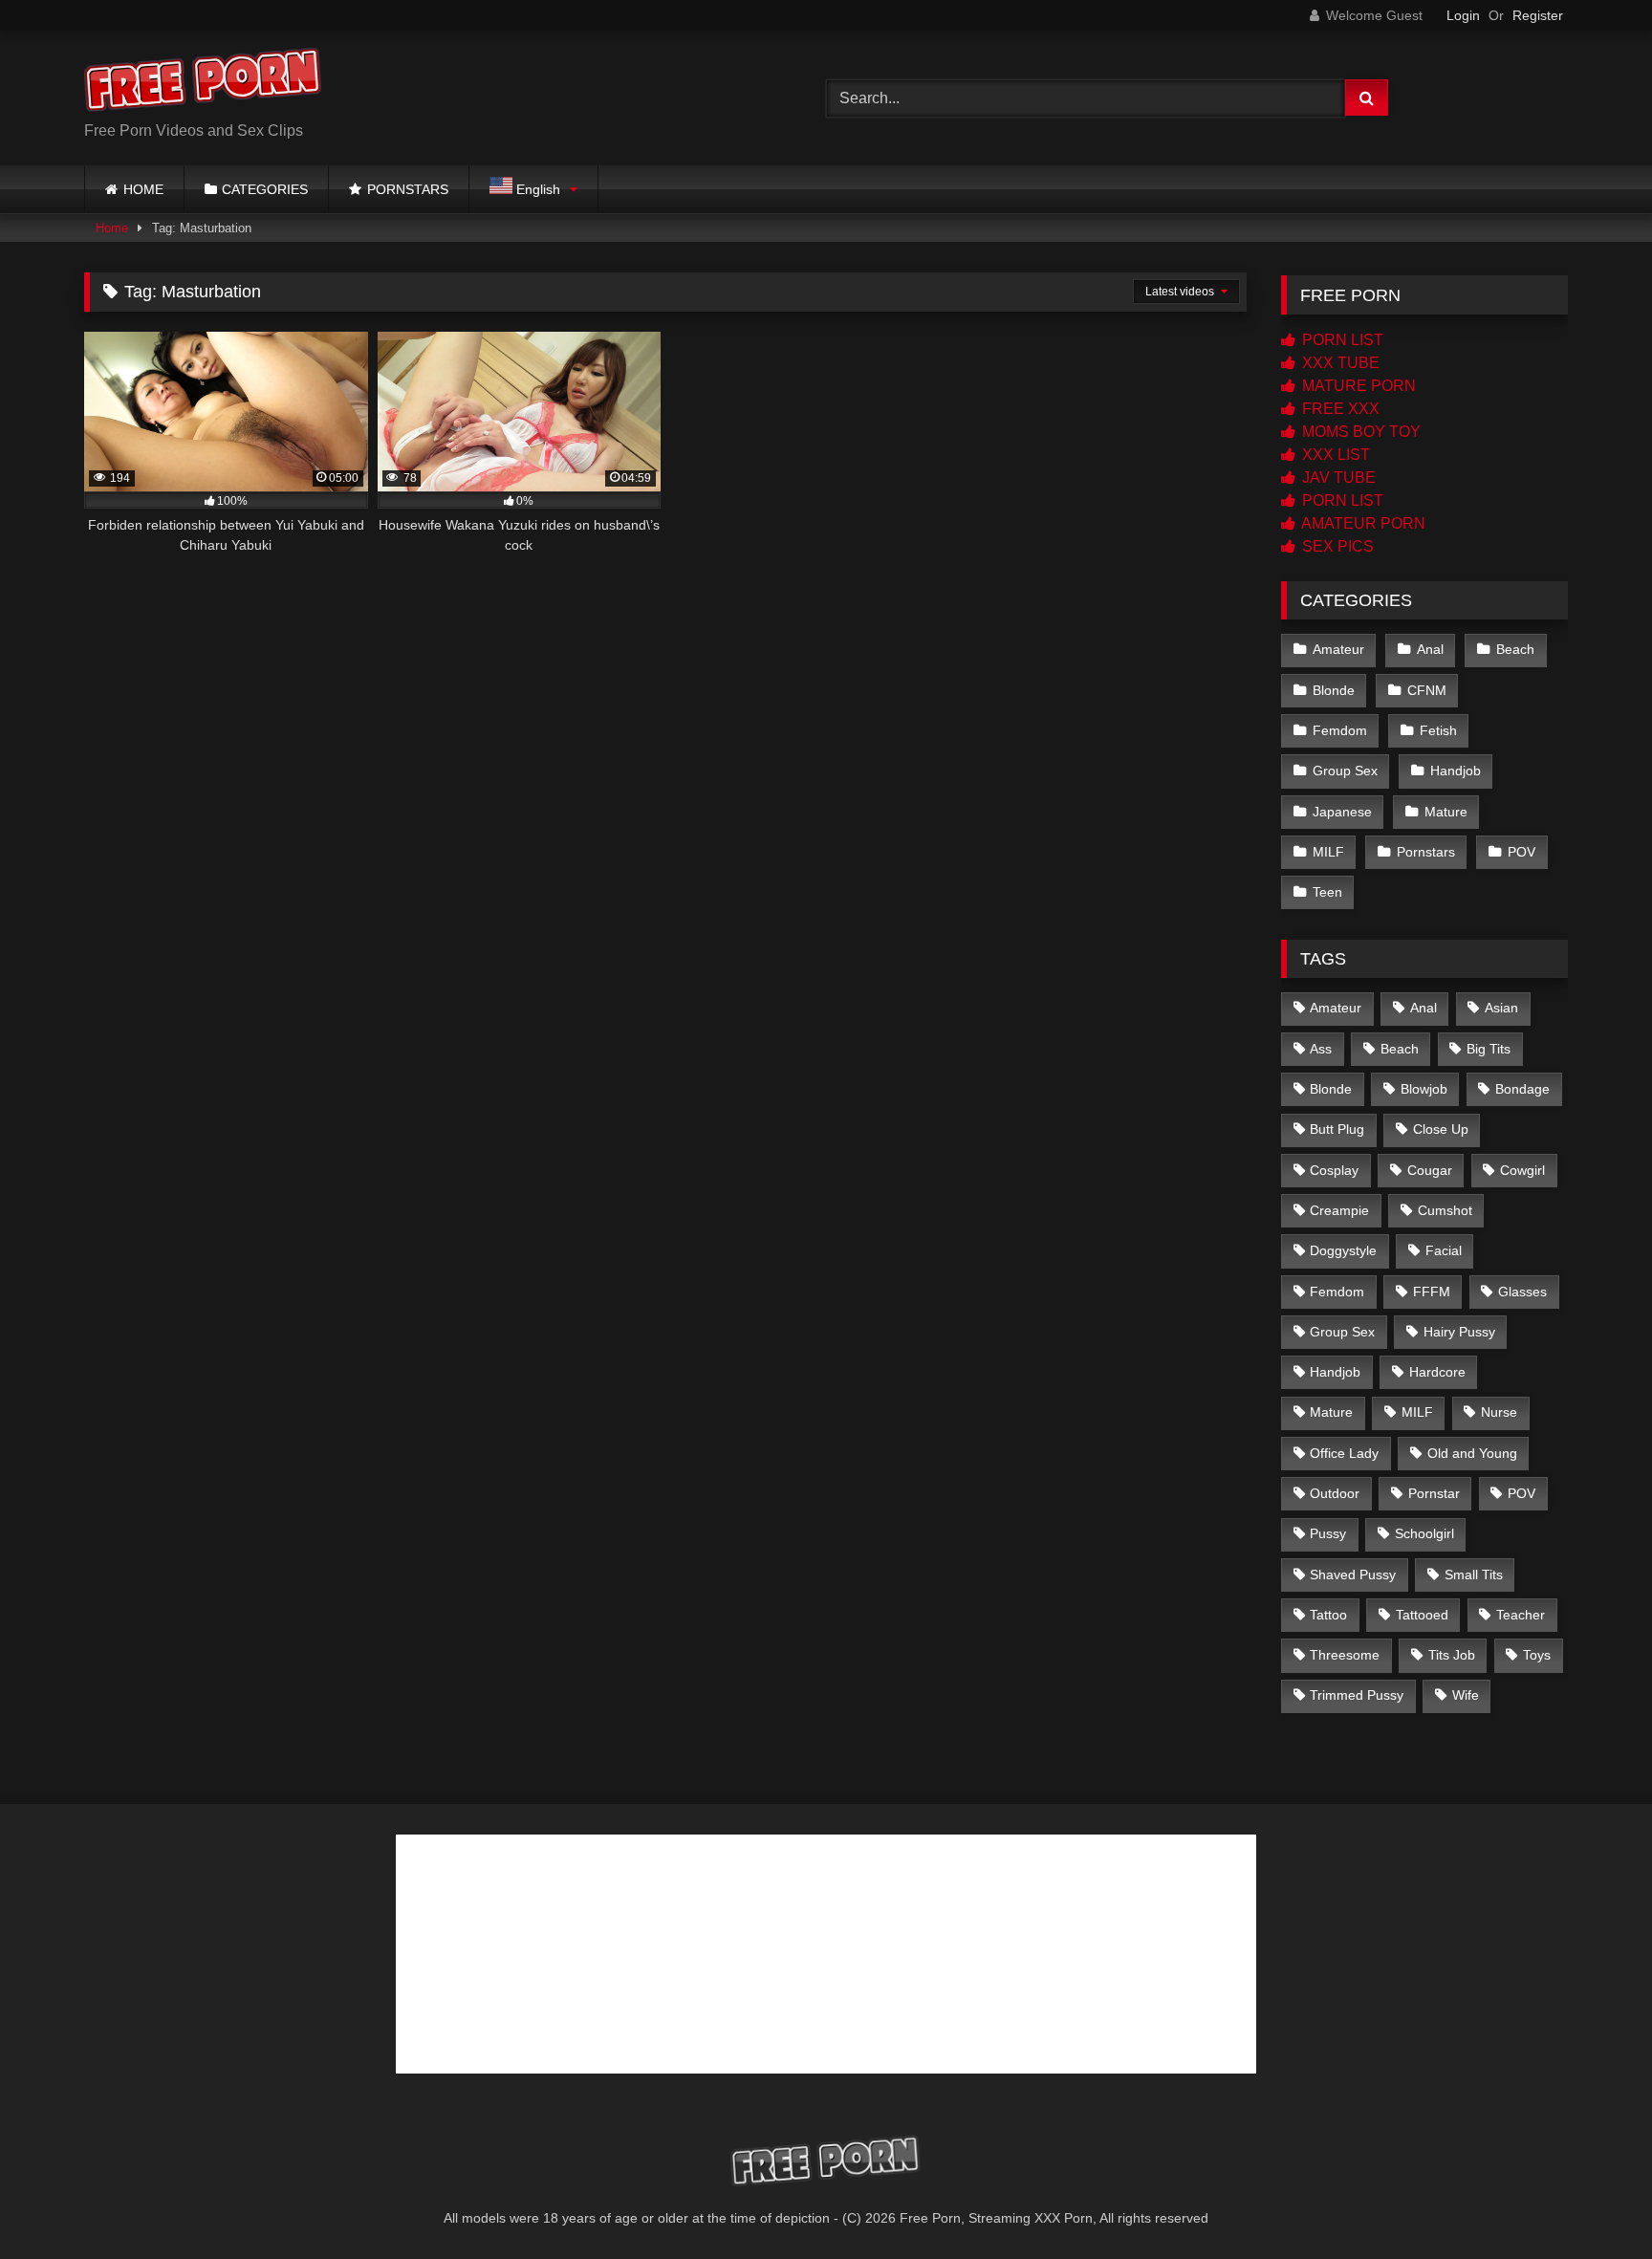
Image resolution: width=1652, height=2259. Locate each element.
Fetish (1438, 730)
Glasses (1522, 1292)
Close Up (1441, 1129)
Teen (1327, 892)
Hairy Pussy (1459, 1332)
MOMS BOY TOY (1359, 432)
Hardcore (1437, 1372)
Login (1463, 15)
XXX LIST (1334, 455)
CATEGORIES (265, 189)
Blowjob (1424, 1089)
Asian (1501, 1008)
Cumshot (1445, 1210)
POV (1522, 852)
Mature (1446, 812)
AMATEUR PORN (1362, 523)
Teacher (1521, 1615)
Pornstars (1426, 852)
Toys (1537, 1655)
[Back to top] (1593, 2202)
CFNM (1427, 690)
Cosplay (1334, 1170)
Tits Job (1452, 1655)
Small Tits (1474, 1575)
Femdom (1340, 730)
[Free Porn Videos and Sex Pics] (204, 83)
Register (1538, 15)
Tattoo (1328, 1615)
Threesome (1345, 1655)
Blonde (1334, 690)
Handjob (1456, 771)
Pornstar (1434, 1493)
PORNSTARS (408, 189)
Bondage (1522, 1089)
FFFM (1432, 1292)
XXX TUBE (1339, 363)
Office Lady (1344, 1453)
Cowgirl (1522, 1170)
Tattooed (1422, 1615)
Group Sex (1345, 771)
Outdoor (1335, 1493)
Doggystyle (1343, 1250)
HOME (143, 189)
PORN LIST (1341, 340)
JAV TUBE (1337, 478)
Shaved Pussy (1353, 1575)
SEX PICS (1336, 546)
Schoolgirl (1424, 1533)
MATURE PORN (1357, 386)
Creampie (1339, 1210)
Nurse (1499, 1412)
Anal (1430, 649)
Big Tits (1489, 1049)
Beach (1515, 649)
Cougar (1430, 1170)
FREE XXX (1339, 409)
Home (112, 228)
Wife (1466, 1695)
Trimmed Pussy (1357, 1695)
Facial (1444, 1250)
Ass (1321, 1049)
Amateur (1338, 649)
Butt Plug (1337, 1129)
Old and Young (1472, 1453)
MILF (1328, 852)
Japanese (1342, 812)
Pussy (1328, 1533)
